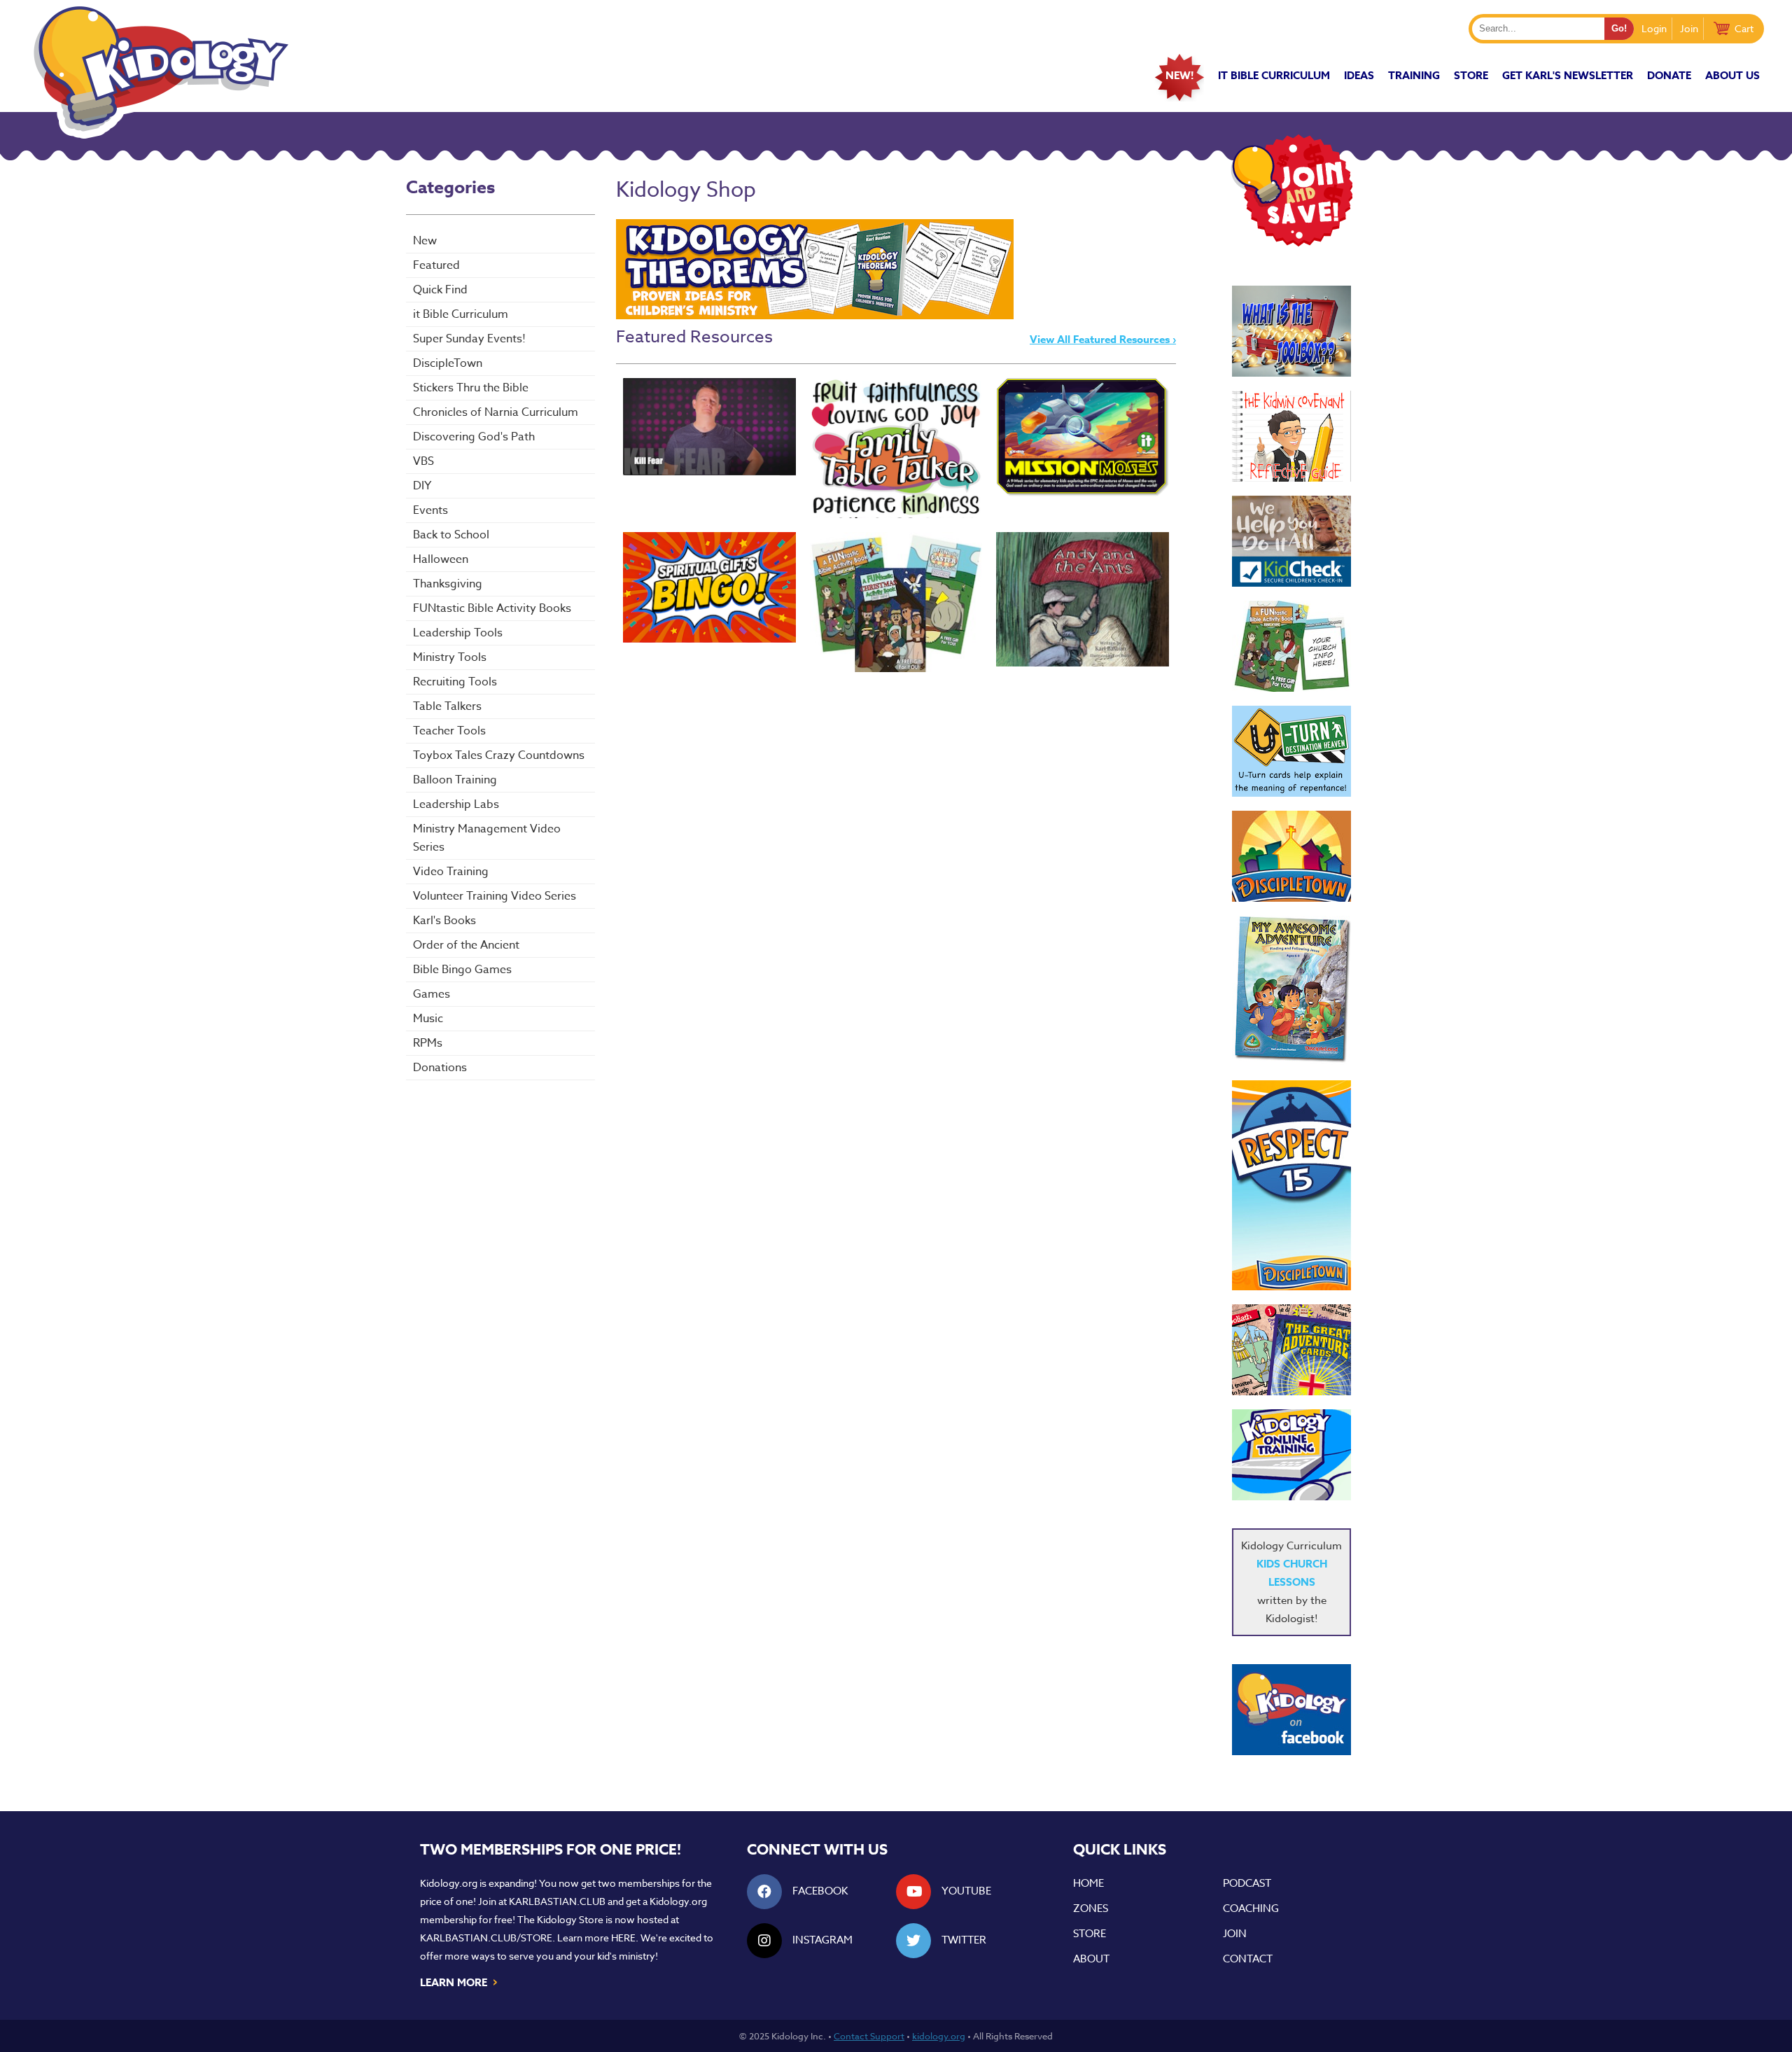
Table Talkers (447, 706)
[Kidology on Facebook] (1291, 1710)
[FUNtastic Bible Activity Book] (1291, 646)
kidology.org (939, 2036)
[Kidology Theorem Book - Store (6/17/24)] (815, 316)
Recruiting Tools (455, 682)
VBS (423, 461)
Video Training (451, 872)
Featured (436, 265)
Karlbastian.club (557, 1901)
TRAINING (1414, 75)
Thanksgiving (448, 584)
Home (1088, 1883)
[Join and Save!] (1291, 243)
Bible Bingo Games (462, 970)
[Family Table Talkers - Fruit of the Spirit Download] (896, 448)
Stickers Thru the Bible (471, 388)
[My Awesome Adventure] (1291, 991)
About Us (1732, 75)
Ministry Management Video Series (487, 838)
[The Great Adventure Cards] (1291, 1350)
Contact (1248, 1959)
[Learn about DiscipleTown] (1291, 856)
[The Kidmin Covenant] (1291, 436)
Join (1689, 28)
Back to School (451, 535)
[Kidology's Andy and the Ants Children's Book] (1083, 599)
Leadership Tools (458, 633)
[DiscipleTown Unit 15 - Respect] (1291, 1185)
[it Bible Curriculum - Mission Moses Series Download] (1083, 437)
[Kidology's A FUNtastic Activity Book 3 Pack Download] (896, 602)
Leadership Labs (456, 804)
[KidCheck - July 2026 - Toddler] (1291, 541)
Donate (1669, 75)
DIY (422, 486)
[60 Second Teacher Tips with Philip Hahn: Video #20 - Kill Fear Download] (709, 427)
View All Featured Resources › (1103, 339)
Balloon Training (455, 780)
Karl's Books (444, 921)
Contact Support (869, 2036)
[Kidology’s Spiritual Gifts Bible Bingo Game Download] (709, 587)
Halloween (441, 559)
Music (428, 1019)
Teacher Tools (449, 731)
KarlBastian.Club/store (486, 1938)
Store (1471, 75)
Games (432, 994)
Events (430, 510)
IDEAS (1359, 75)
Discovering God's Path (474, 437)
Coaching (1251, 1908)
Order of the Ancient (466, 945)
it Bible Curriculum (1274, 75)
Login (1654, 28)
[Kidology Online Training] (1291, 1455)
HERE (623, 1938)
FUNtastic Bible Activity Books (492, 608)
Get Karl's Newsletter (1568, 75)
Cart (1744, 28)
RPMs (428, 1043)
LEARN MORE (460, 1981)
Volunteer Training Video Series (495, 896)
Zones (1091, 1908)
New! (1179, 75)
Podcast (1247, 1883)
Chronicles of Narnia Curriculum (496, 412)
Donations (440, 1068)
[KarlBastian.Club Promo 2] (1291, 331)
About (1091, 1959)
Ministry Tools (450, 657)
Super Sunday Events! (469, 339)
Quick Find (440, 290)
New (425, 241)
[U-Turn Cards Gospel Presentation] (1291, 751)
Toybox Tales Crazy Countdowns (499, 755)
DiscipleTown (448, 363)
